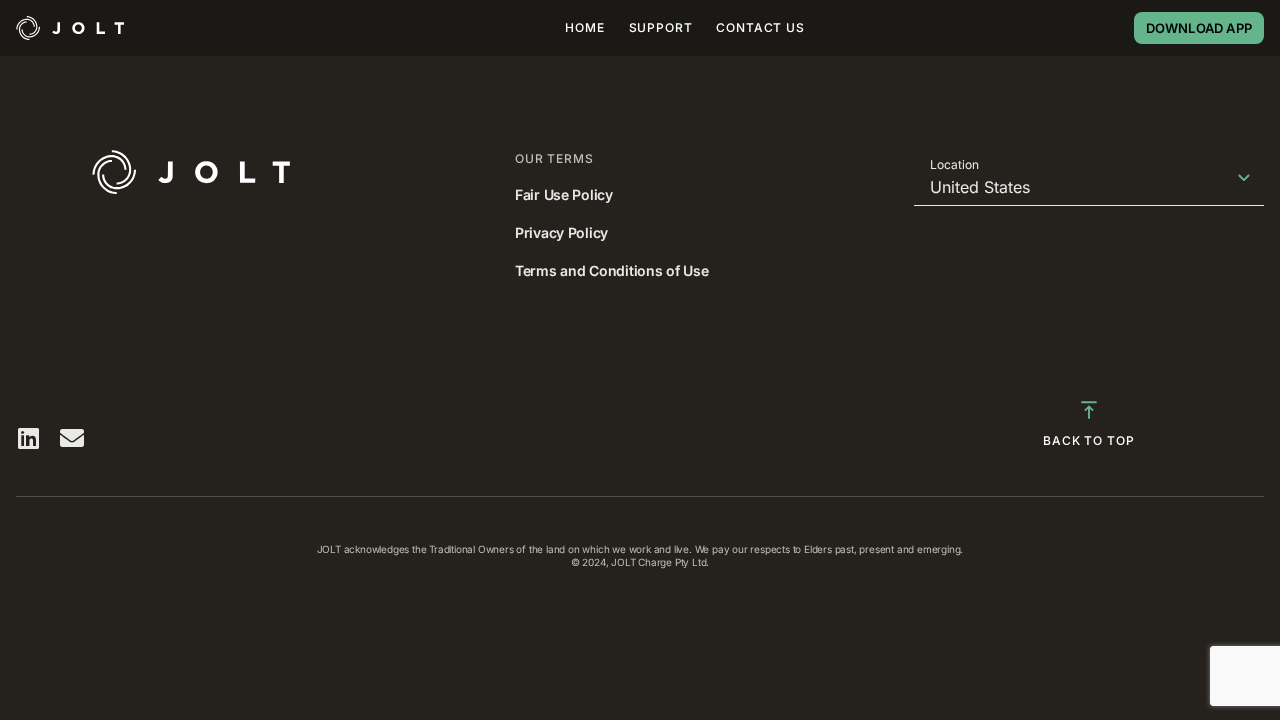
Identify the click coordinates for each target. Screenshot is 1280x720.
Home (584, 27)
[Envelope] (72, 438)
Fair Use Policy (564, 194)
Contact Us (760, 27)
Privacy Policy (561, 232)
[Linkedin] (28, 438)
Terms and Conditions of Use (611, 270)
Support (661, 27)
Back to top (1088, 440)
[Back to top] (1089, 410)
